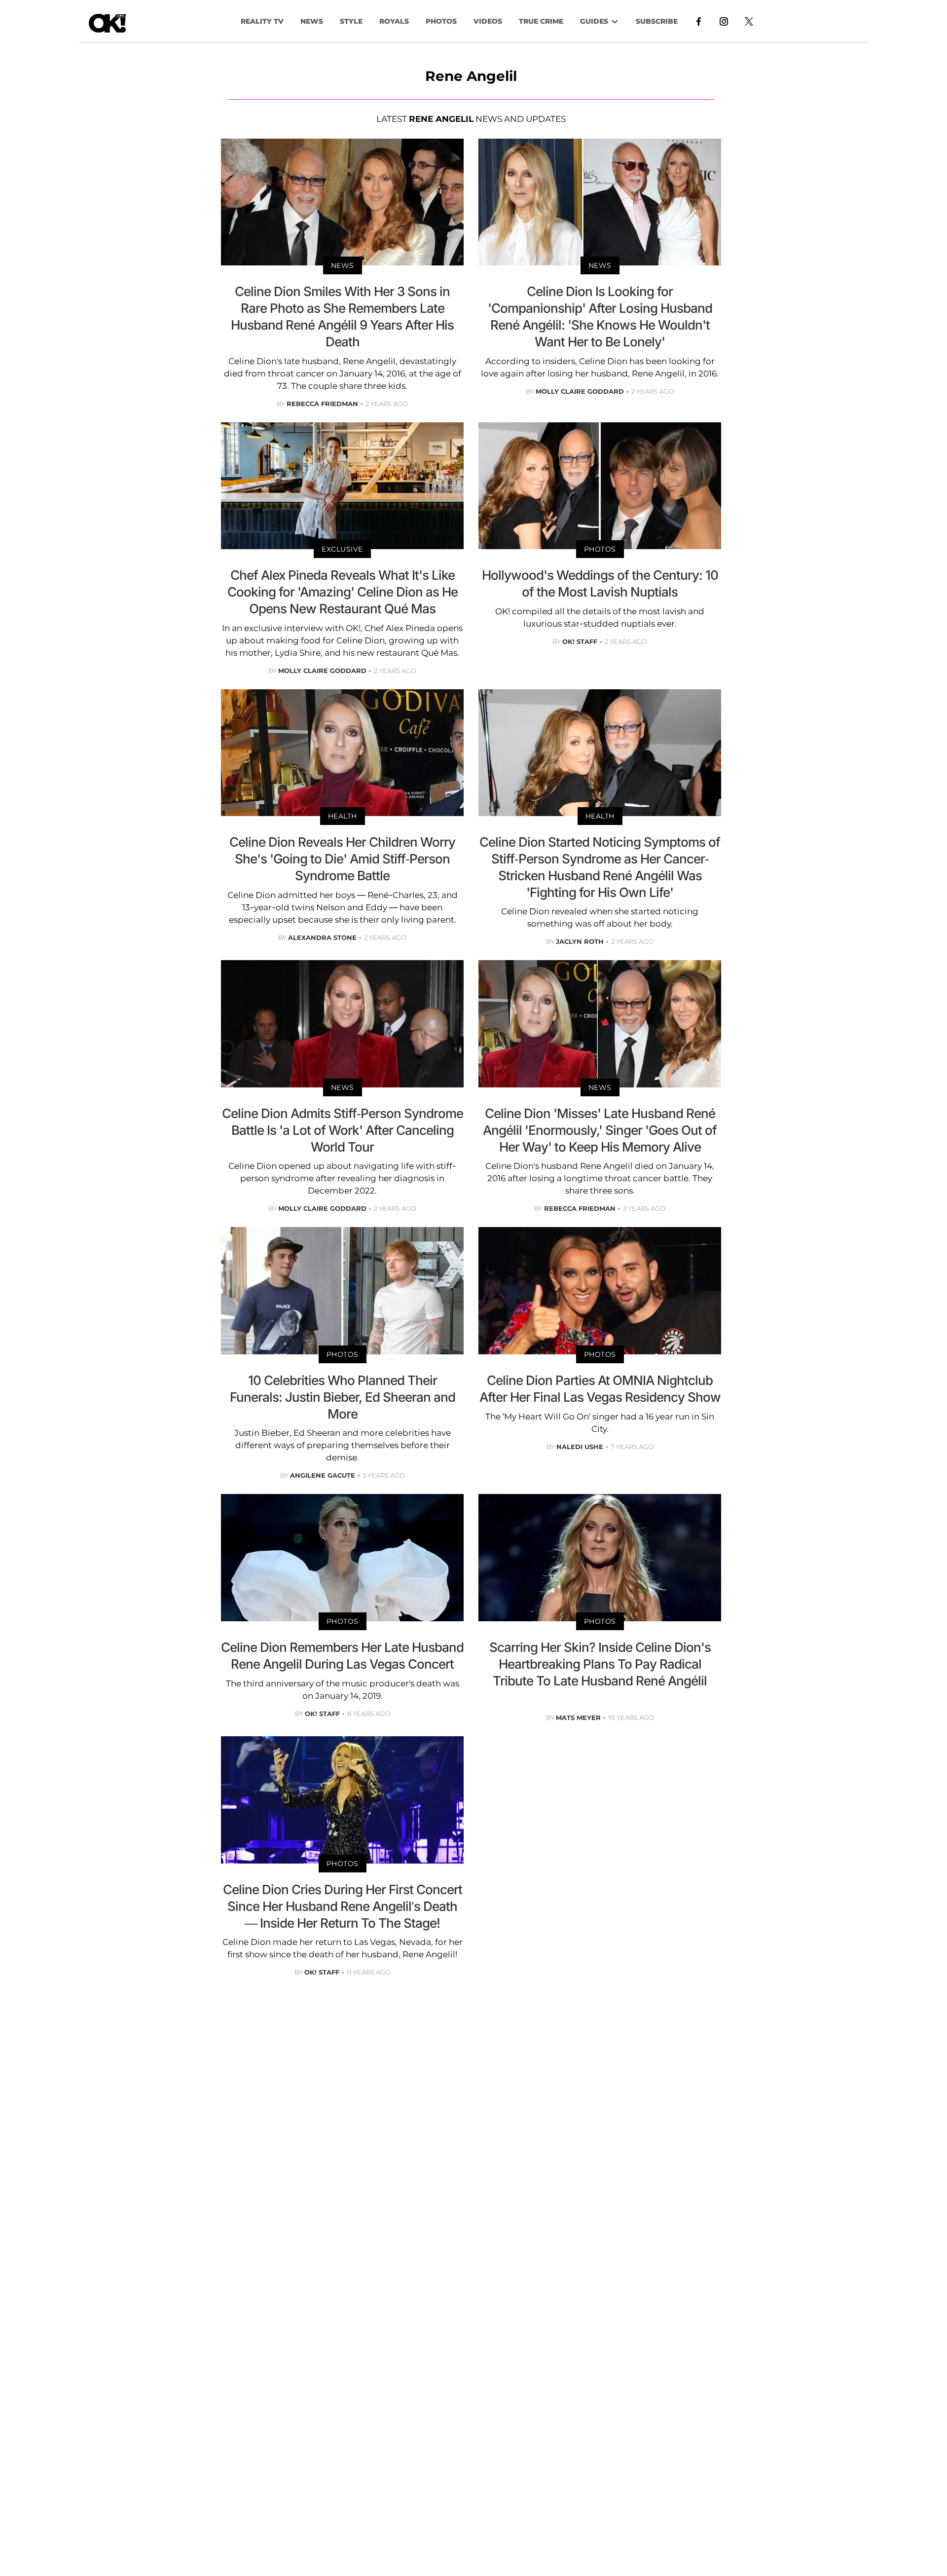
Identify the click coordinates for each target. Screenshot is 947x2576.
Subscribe (657, 21)
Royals (394, 21)
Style (351, 21)
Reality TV (262, 21)
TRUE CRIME (541, 21)
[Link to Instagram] (724, 21)
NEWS (312, 21)
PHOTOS (441, 21)
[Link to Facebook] (699, 21)
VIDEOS (488, 21)
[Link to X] (749, 21)
